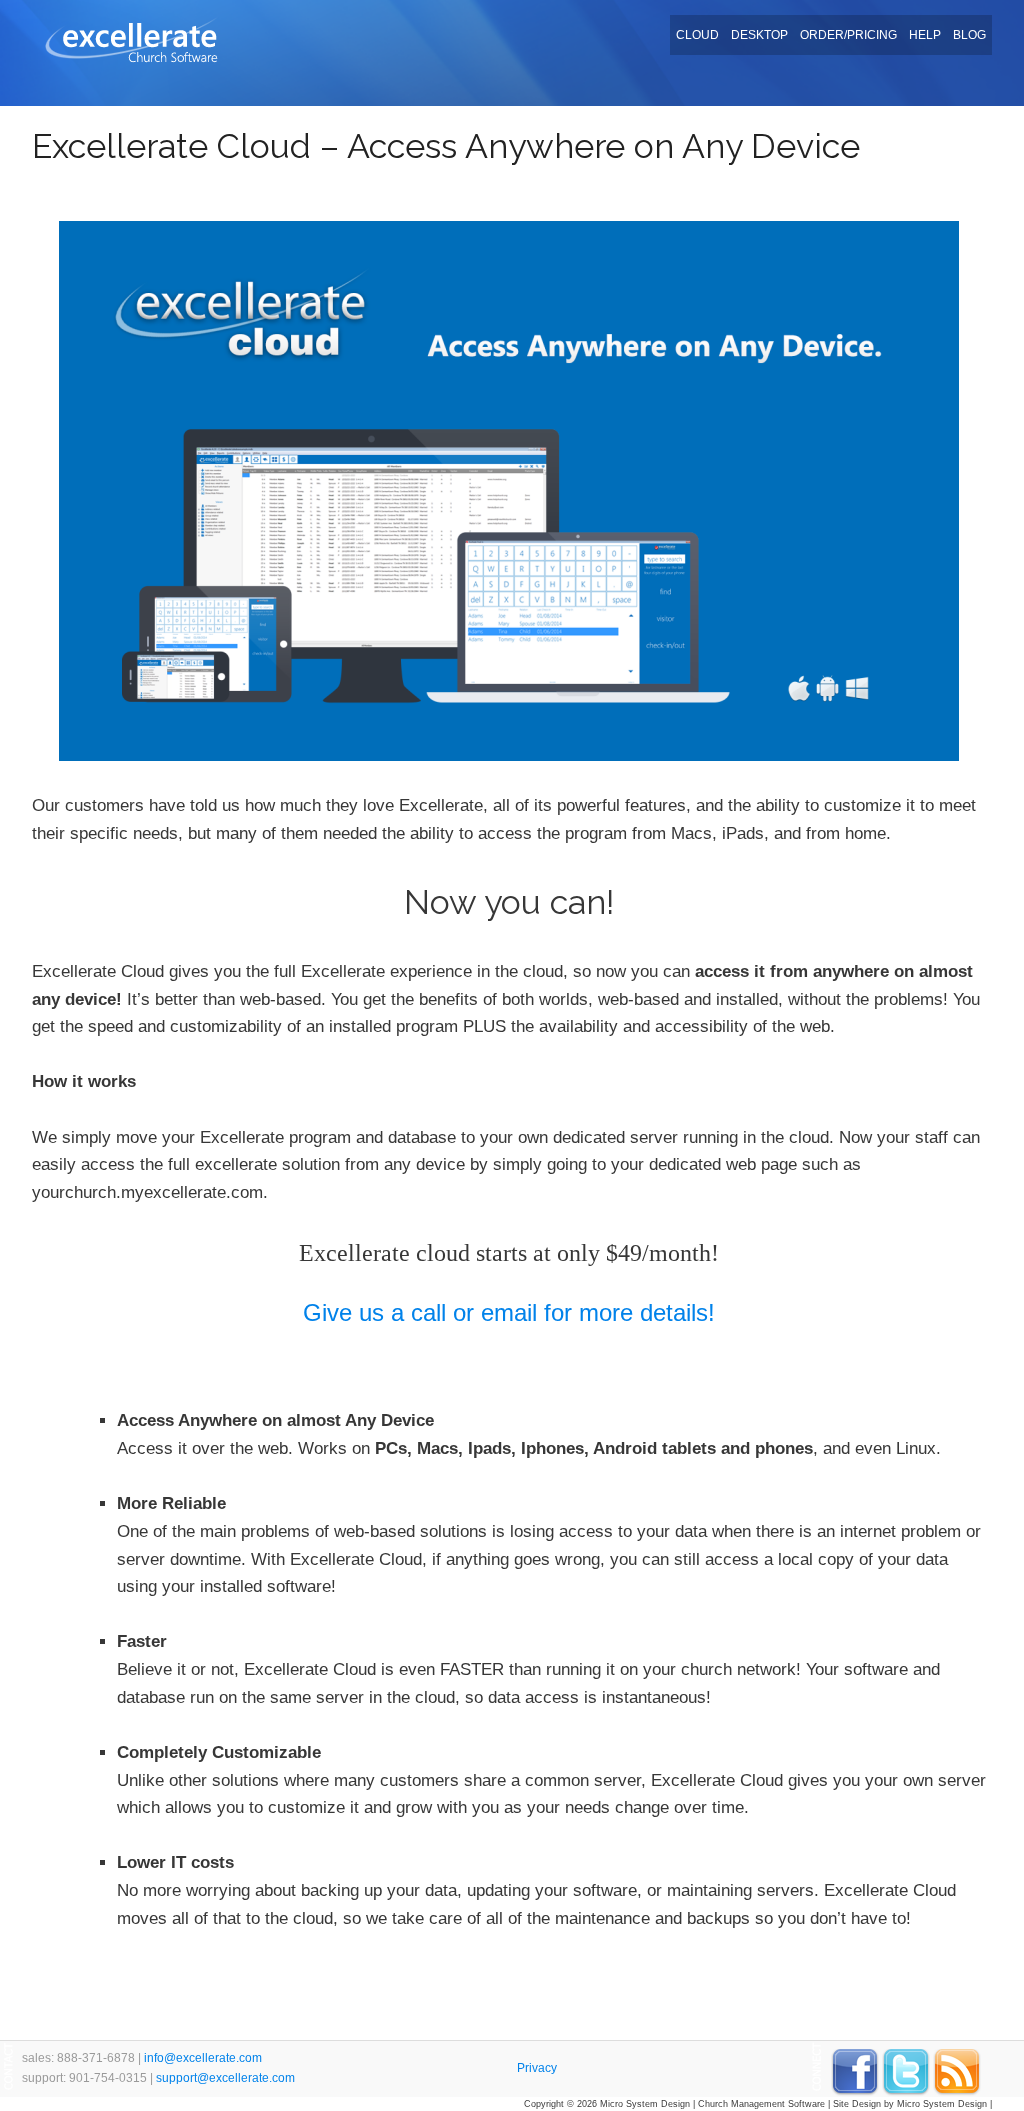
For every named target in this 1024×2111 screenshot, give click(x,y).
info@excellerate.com (203, 2058)
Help (925, 35)
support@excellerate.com (225, 2078)
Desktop (759, 35)
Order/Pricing (848, 35)
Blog (969, 35)
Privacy (537, 2068)
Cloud (697, 35)
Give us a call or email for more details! (509, 1312)
